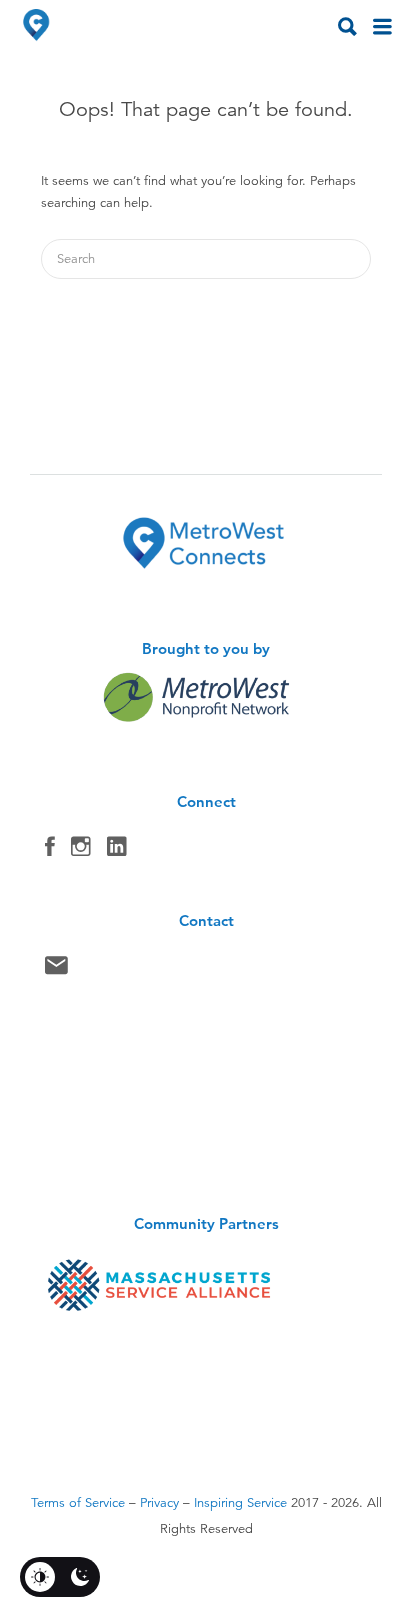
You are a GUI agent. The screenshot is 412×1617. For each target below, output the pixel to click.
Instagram (81, 851)
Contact (56, 970)
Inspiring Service (240, 1503)
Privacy (159, 1503)
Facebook (50, 851)
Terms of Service (78, 1503)
